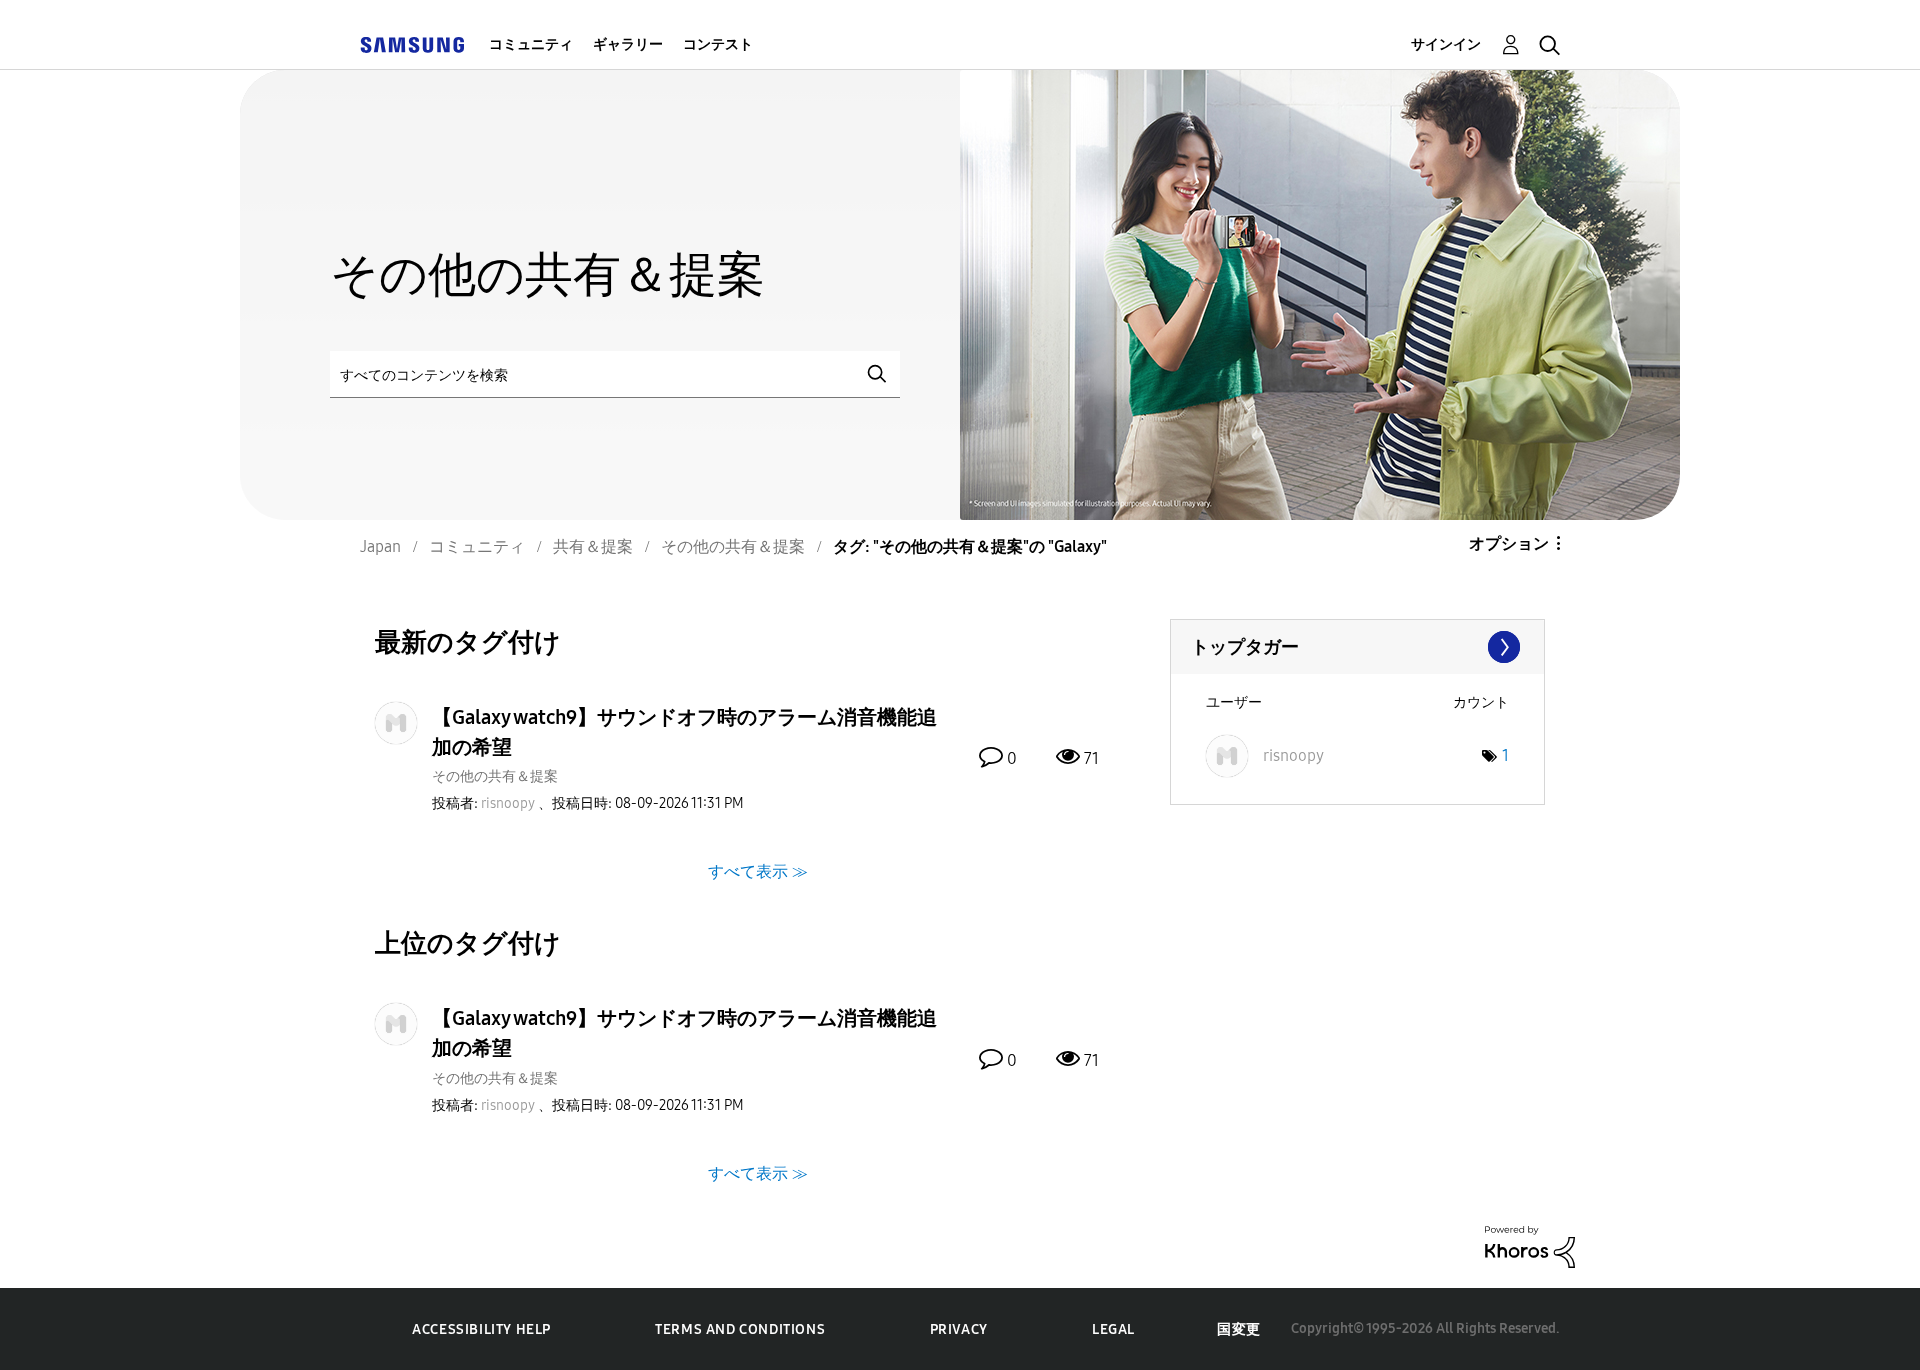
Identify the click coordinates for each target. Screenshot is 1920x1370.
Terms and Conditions (740, 1329)
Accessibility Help (481, 1329)
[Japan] (412, 44)
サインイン (1446, 44)
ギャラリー (628, 44)
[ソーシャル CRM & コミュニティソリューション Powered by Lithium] (1530, 1245)
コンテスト (718, 44)
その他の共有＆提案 (495, 776)
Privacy (959, 1329)
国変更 (1239, 1329)
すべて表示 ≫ (758, 871)
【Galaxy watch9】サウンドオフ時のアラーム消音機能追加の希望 (684, 732)
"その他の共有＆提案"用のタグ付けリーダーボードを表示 (1357, 647)
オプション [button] (1509, 543)
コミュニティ (531, 44)
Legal (1113, 1329)
